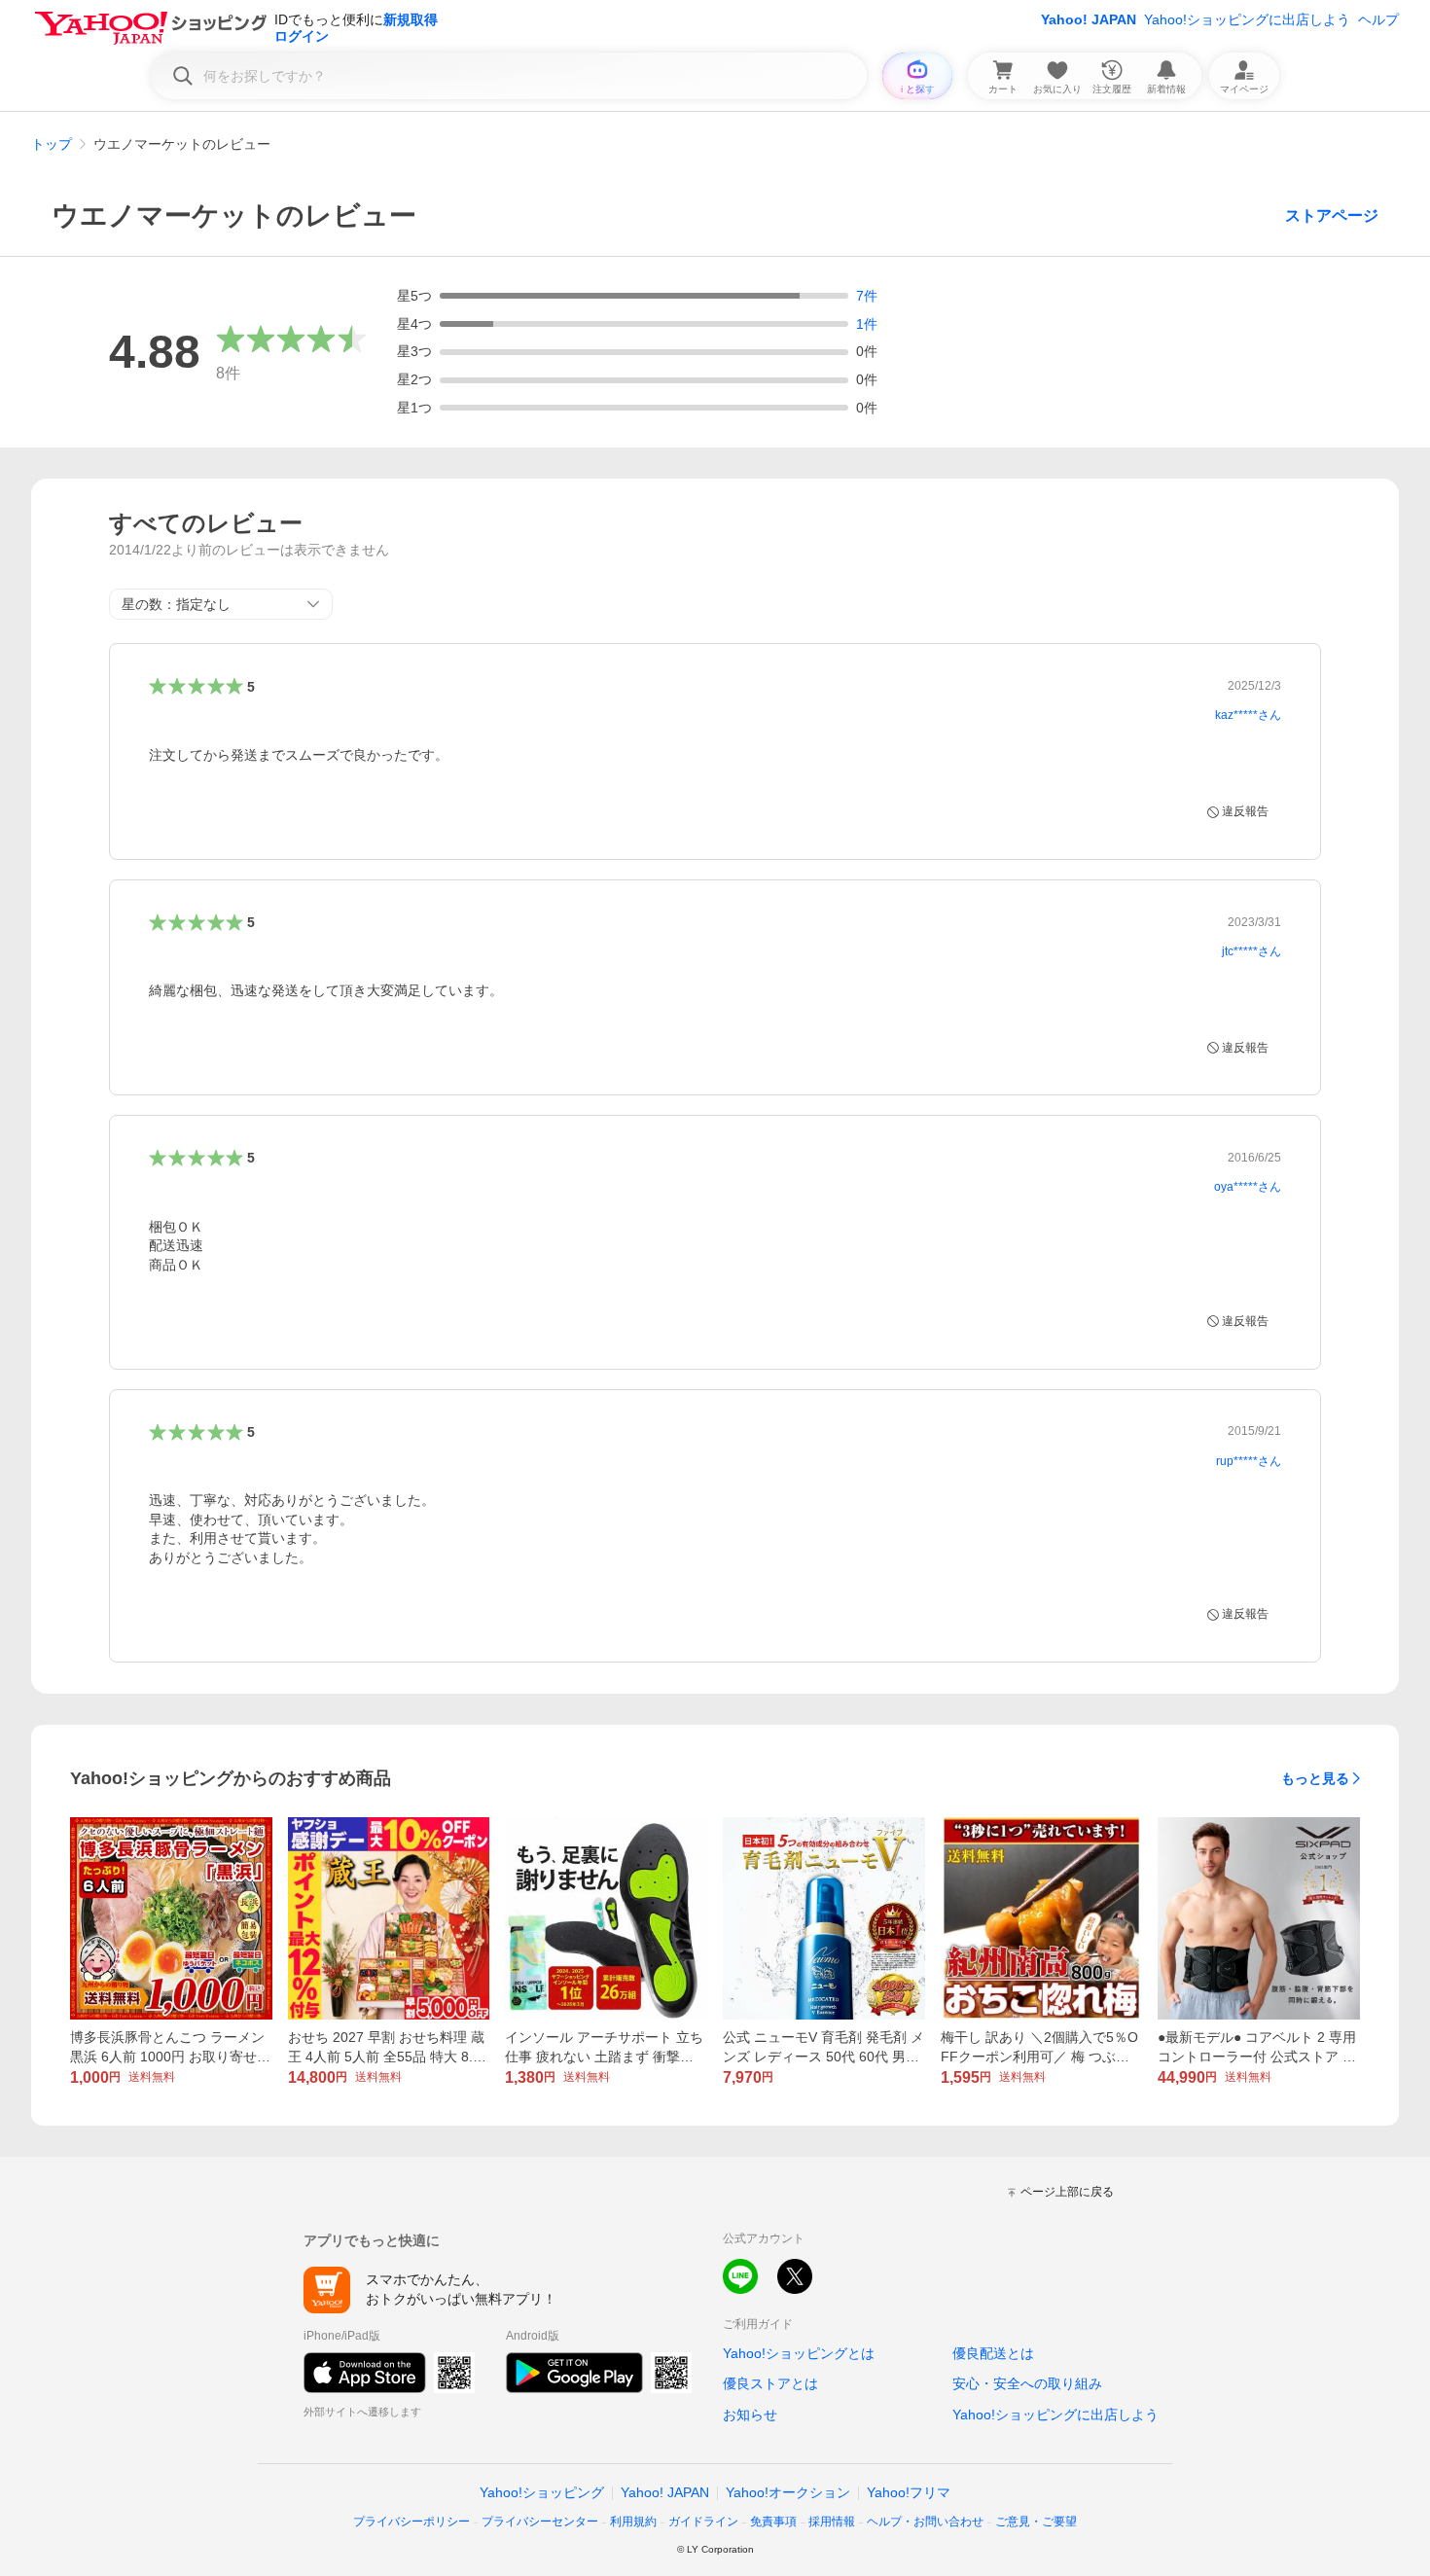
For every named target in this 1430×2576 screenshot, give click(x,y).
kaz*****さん (1248, 715)
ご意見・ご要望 (1036, 2522)
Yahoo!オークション (788, 2492)
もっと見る (1315, 1778)
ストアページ (1332, 215)
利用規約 (633, 2522)
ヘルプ (1378, 19)
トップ (52, 144)
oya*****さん (1248, 1187)
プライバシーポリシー (411, 2522)
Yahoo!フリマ (909, 2492)
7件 (867, 296)
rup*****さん (1249, 1461)
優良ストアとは (770, 2383)
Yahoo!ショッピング (542, 2492)
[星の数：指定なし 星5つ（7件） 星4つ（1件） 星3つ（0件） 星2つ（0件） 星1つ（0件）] (221, 604)
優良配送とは (993, 2353)
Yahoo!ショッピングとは (799, 2353)
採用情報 (832, 2522)
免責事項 (773, 2522)
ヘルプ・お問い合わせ (925, 2522)
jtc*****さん (1251, 951)
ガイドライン (703, 2522)
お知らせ (750, 2415)
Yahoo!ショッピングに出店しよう (1247, 19)
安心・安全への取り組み (1027, 2383)
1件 (867, 324)
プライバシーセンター (540, 2522)
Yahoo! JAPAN (1089, 19)
